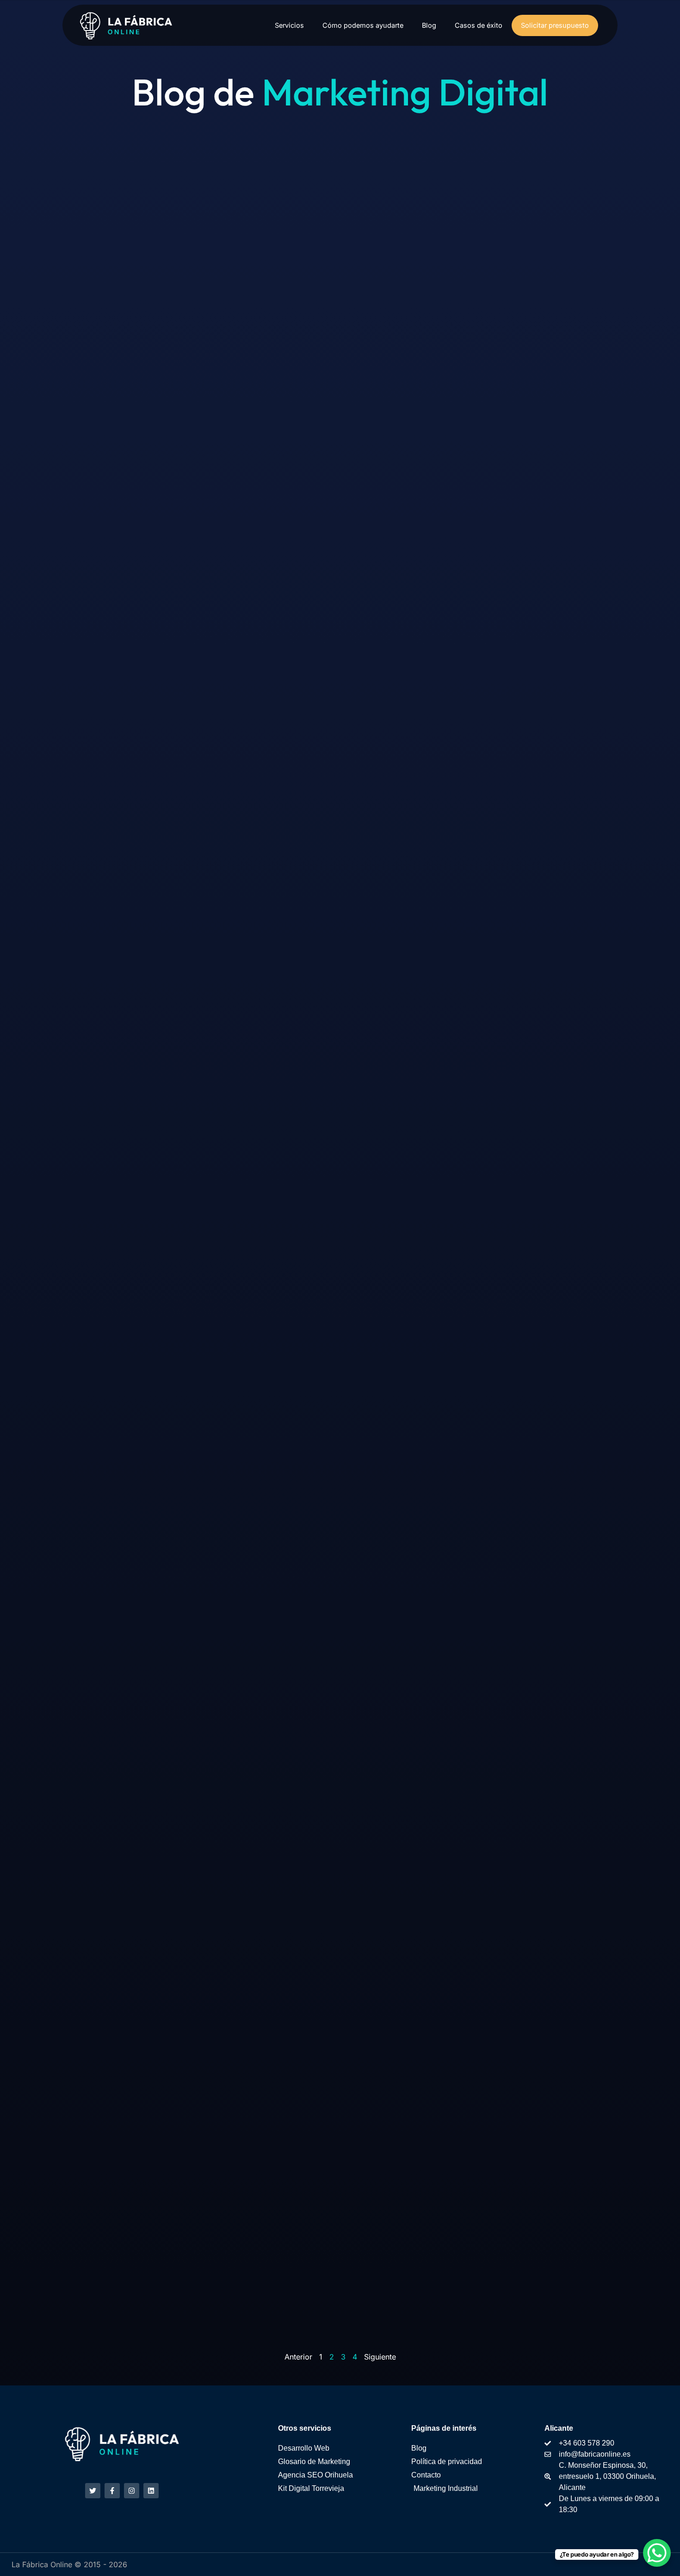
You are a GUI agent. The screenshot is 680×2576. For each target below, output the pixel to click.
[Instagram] (132, 2491)
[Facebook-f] (112, 2491)
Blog (429, 25)
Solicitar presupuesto (555, 25)
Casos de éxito (479, 25)
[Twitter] (93, 2491)
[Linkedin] (151, 2491)
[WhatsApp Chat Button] (657, 2553)
